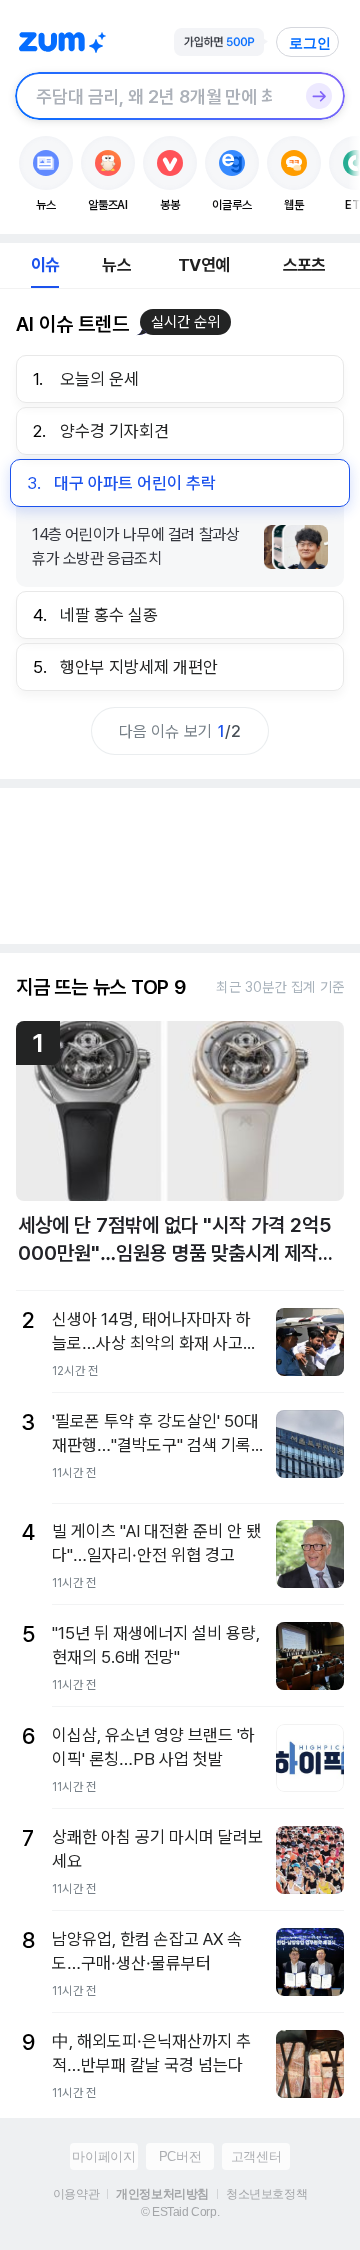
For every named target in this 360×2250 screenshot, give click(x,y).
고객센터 (256, 2156)
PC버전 (180, 2156)
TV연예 (203, 265)
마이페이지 (103, 2156)
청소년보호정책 (266, 2194)
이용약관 (76, 2194)
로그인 (310, 43)
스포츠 (304, 265)
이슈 (45, 265)
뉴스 (116, 265)
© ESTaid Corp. (180, 2212)
